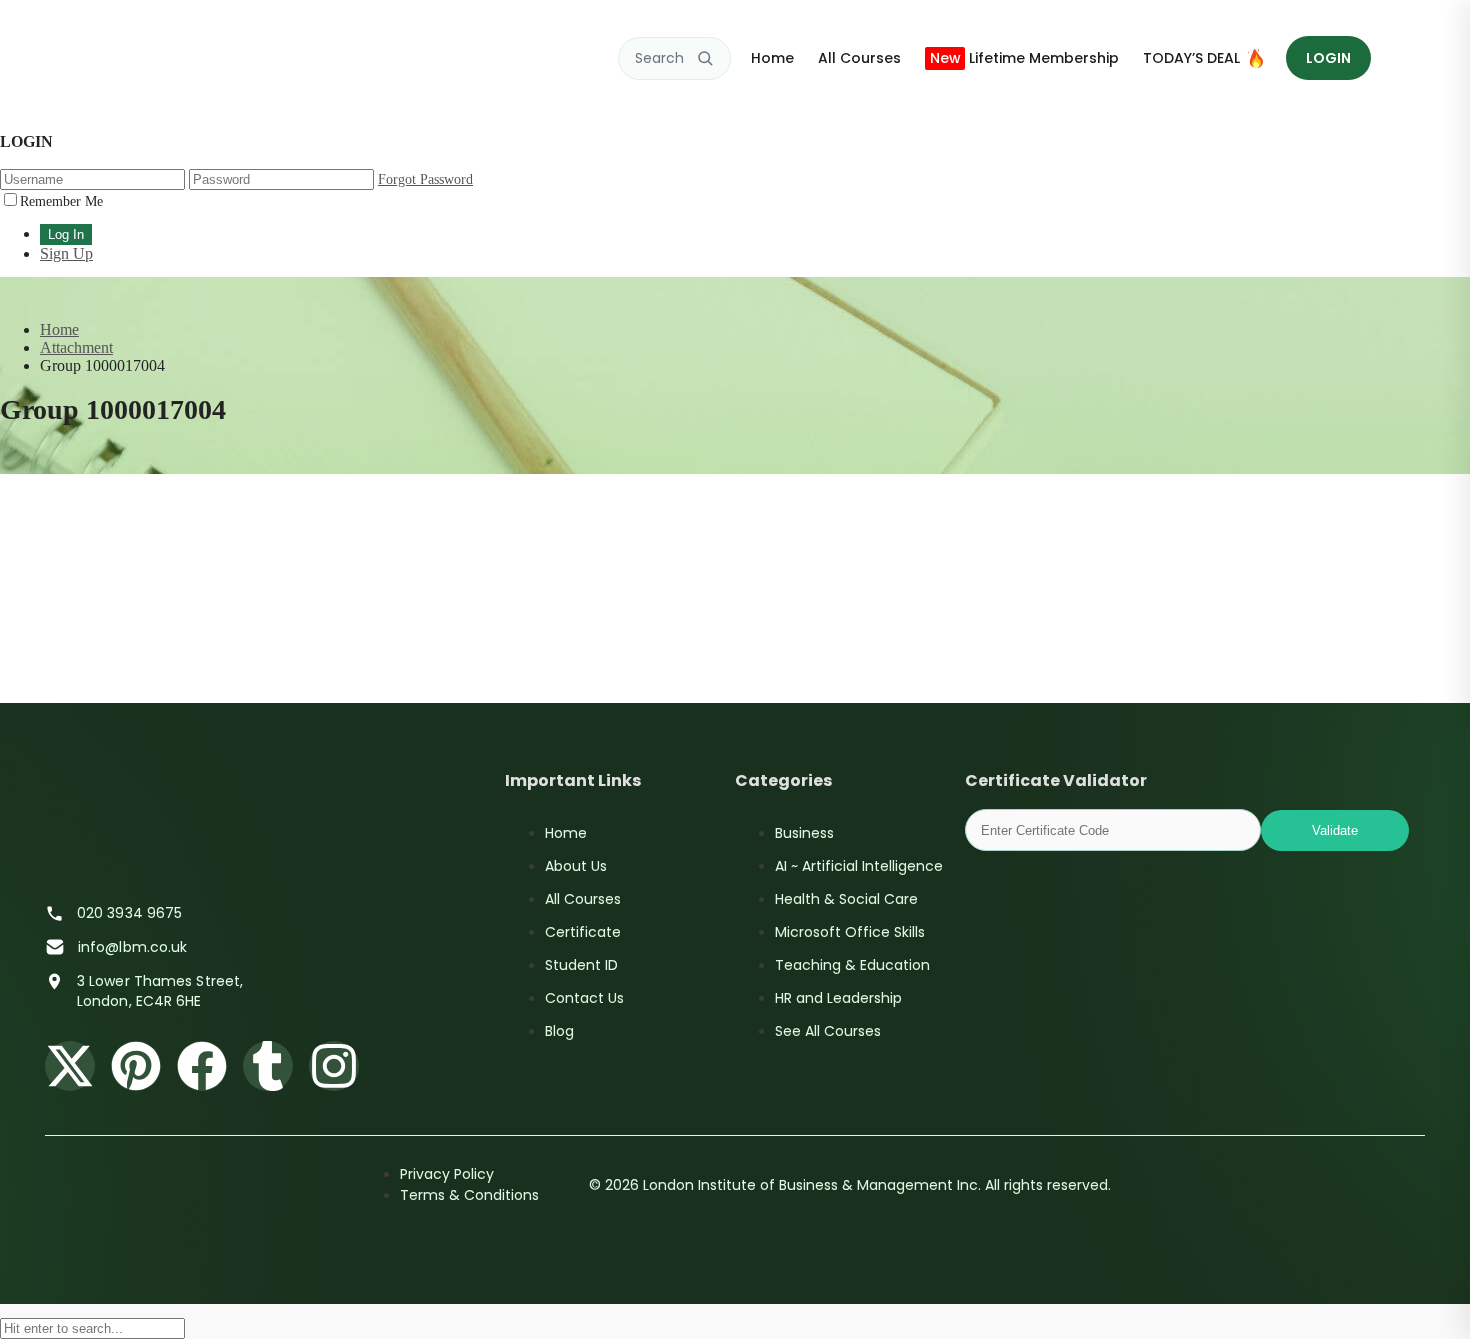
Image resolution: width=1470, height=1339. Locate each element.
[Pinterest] (136, 1066)
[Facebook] (202, 1066)
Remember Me (61, 201)
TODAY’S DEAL (1191, 58)
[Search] (705, 58)
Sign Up (66, 253)
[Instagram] (334, 1066)
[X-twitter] (70, 1066)
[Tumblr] (268, 1066)
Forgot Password (425, 179)
